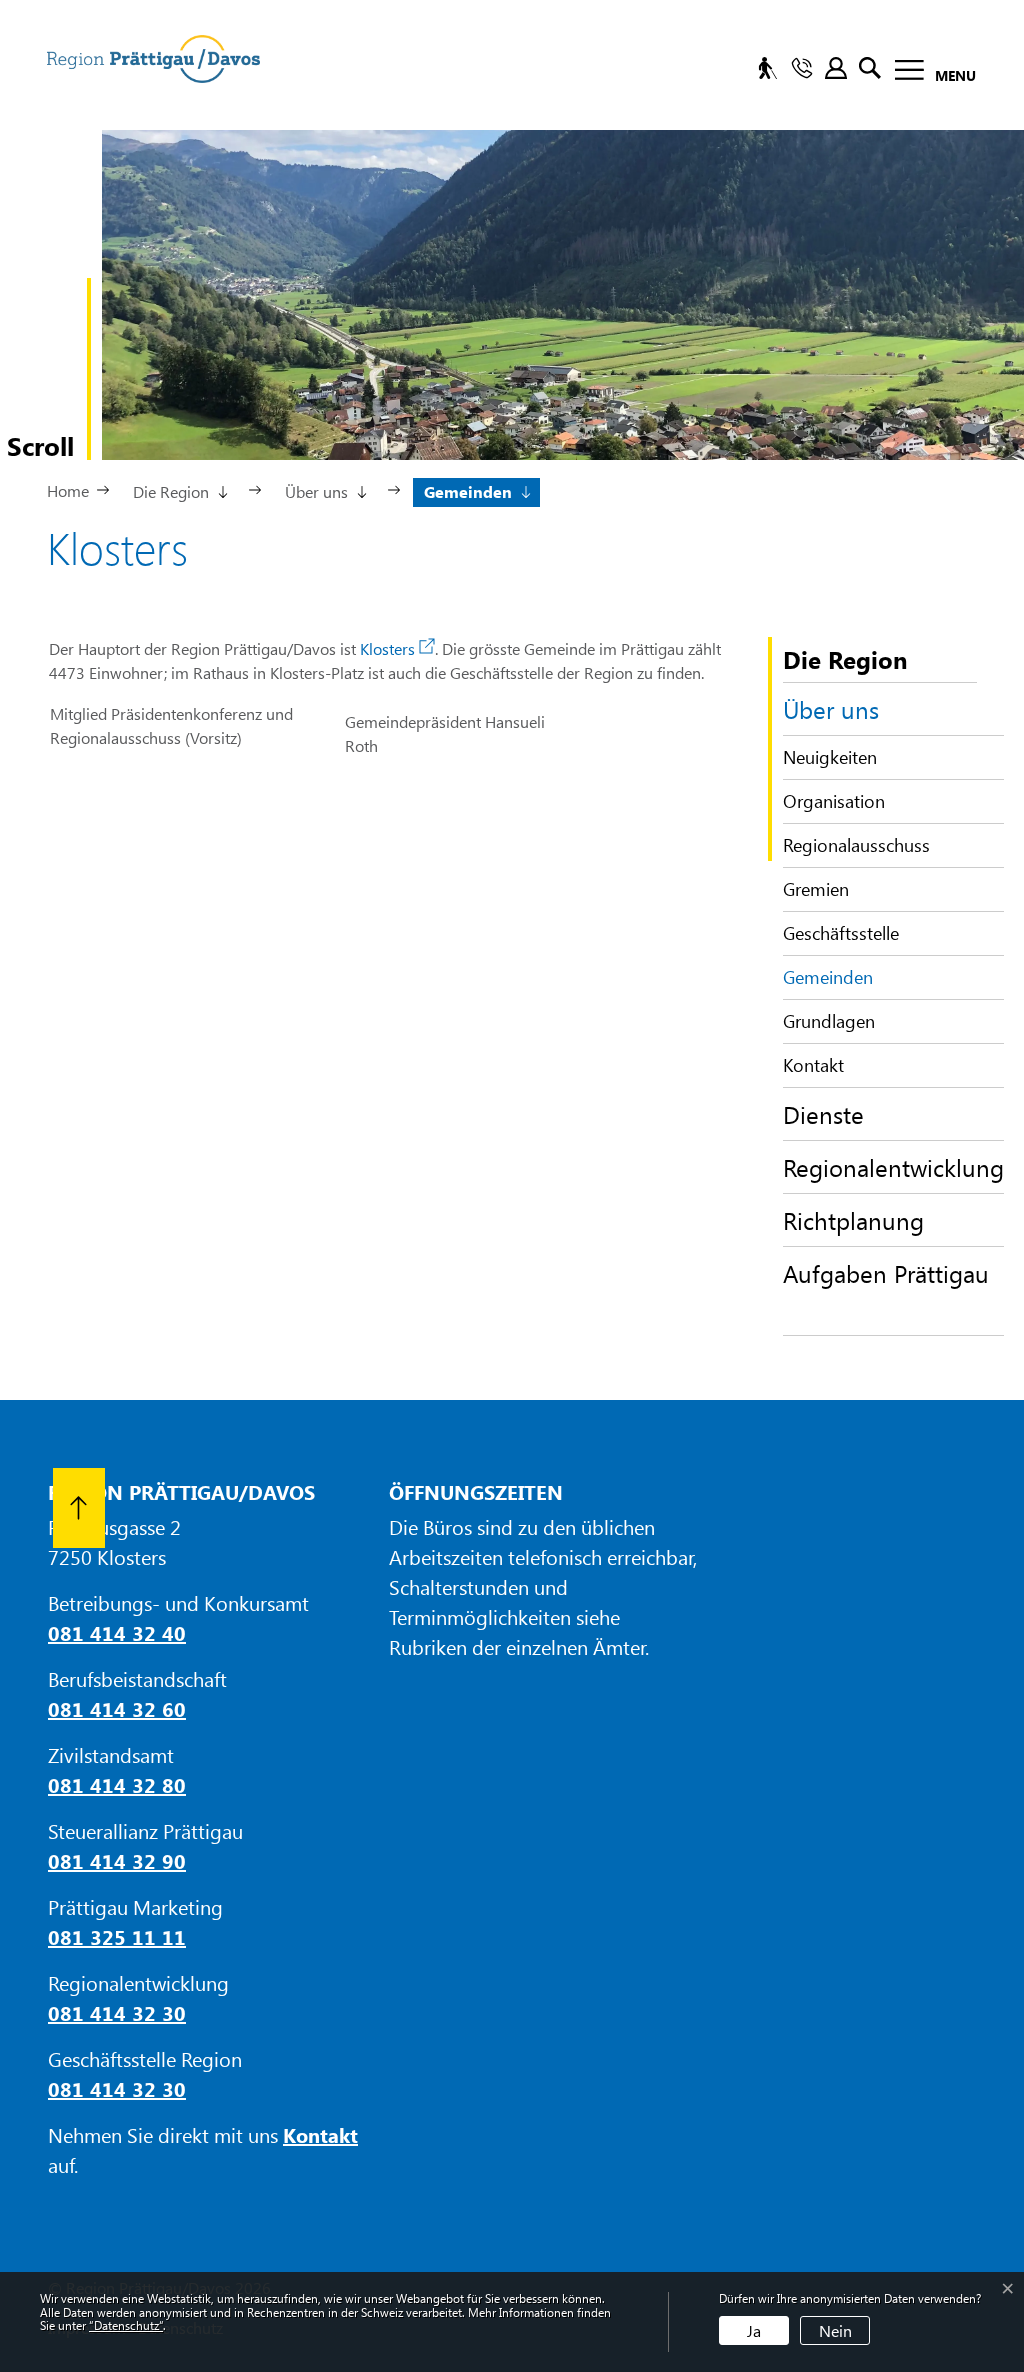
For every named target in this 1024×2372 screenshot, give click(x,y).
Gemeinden (832, 982)
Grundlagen (829, 1021)
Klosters (397, 648)
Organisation (834, 801)
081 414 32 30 (117, 2012)
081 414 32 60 (117, 1708)
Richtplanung (853, 1220)
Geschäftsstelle (841, 933)
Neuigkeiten (830, 757)
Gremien (816, 889)
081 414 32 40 (117, 1632)
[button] (179, 490)
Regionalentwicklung (893, 1167)
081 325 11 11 (117, 1936)
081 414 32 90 (117, 1860)
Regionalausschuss (856, 845)
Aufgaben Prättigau (886, 1273)
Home (68, 490)
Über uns (831, 709)
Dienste (823, 1114)
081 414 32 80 (117, 1784)
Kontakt (813, 1065)
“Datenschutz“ (126, 2325)
